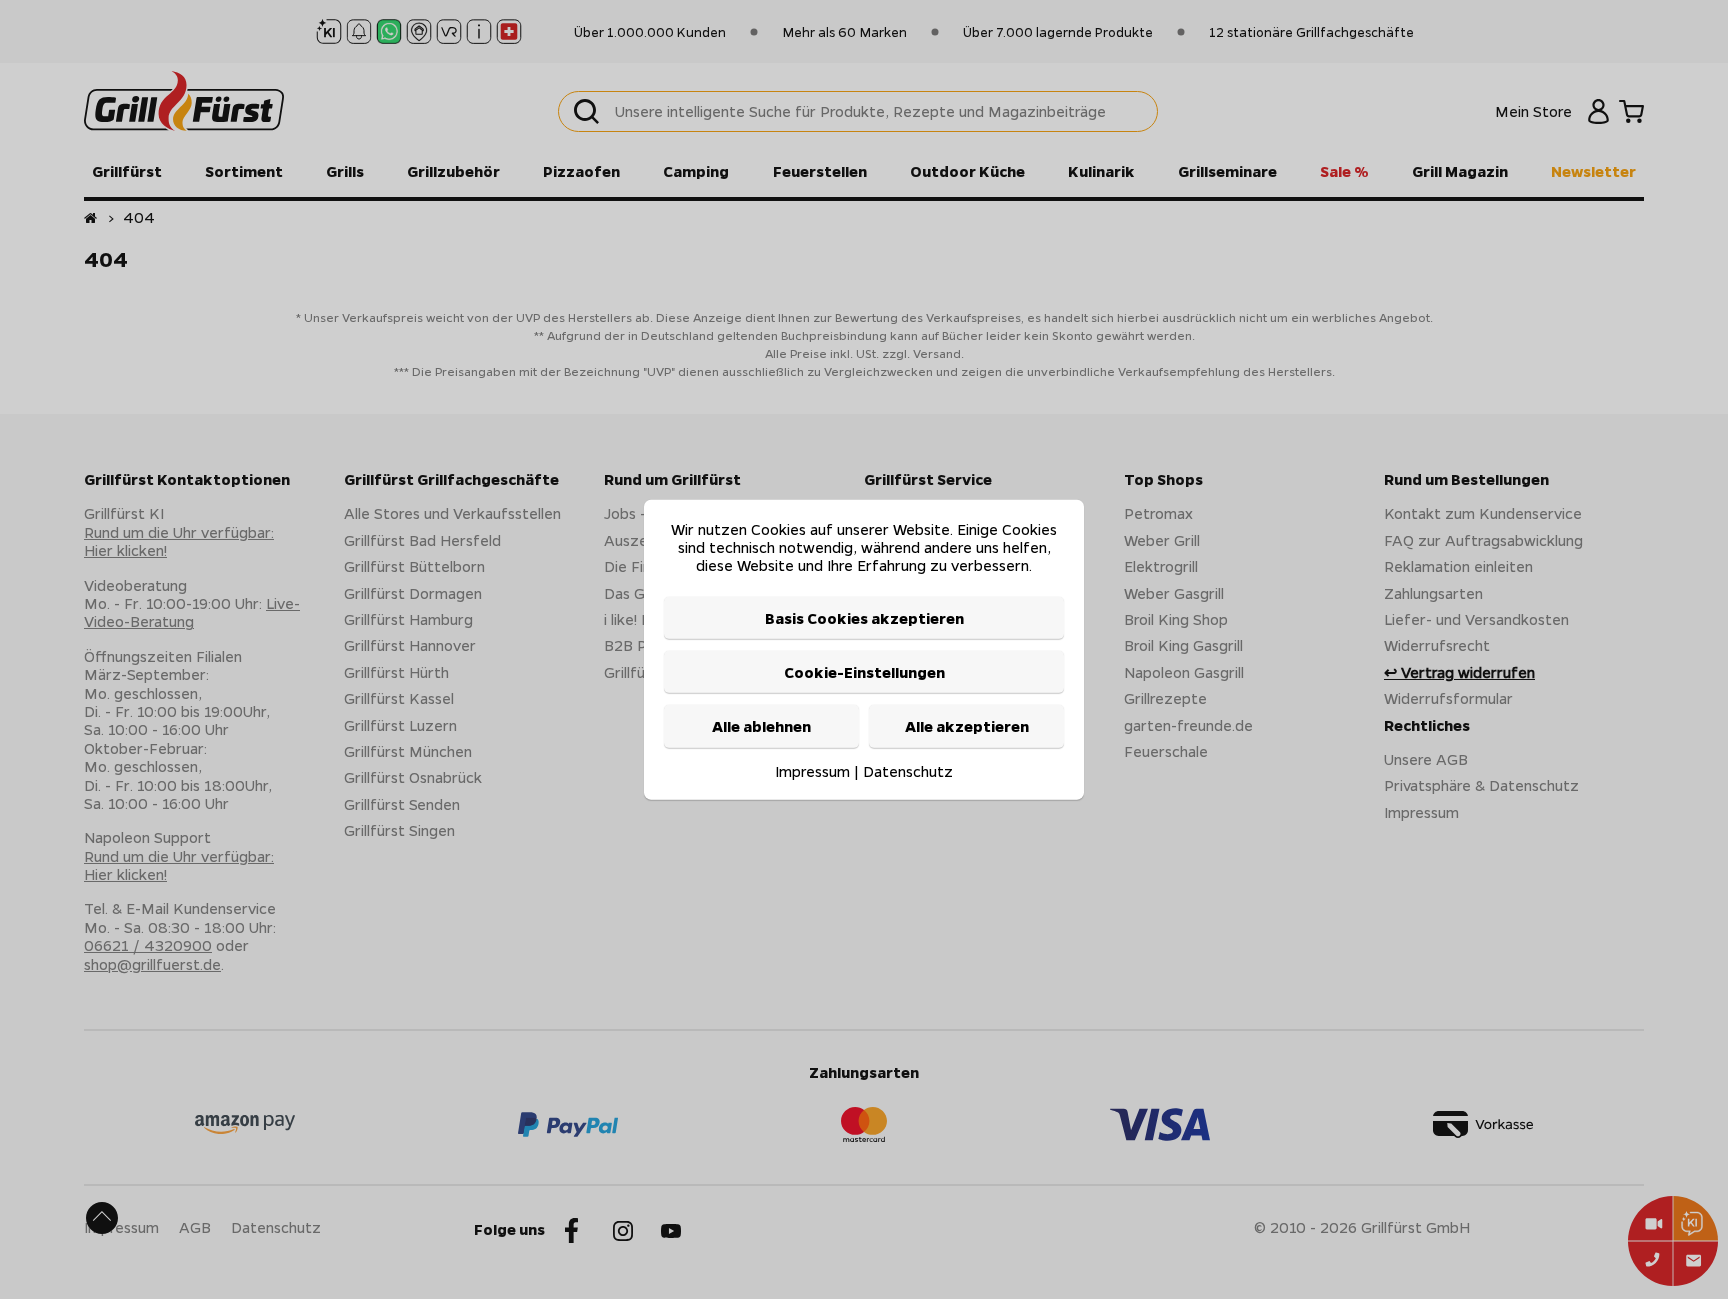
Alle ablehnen (761, 726)
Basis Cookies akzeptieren (864, 617)
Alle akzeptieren (967, 726)
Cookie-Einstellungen (864, 672)
